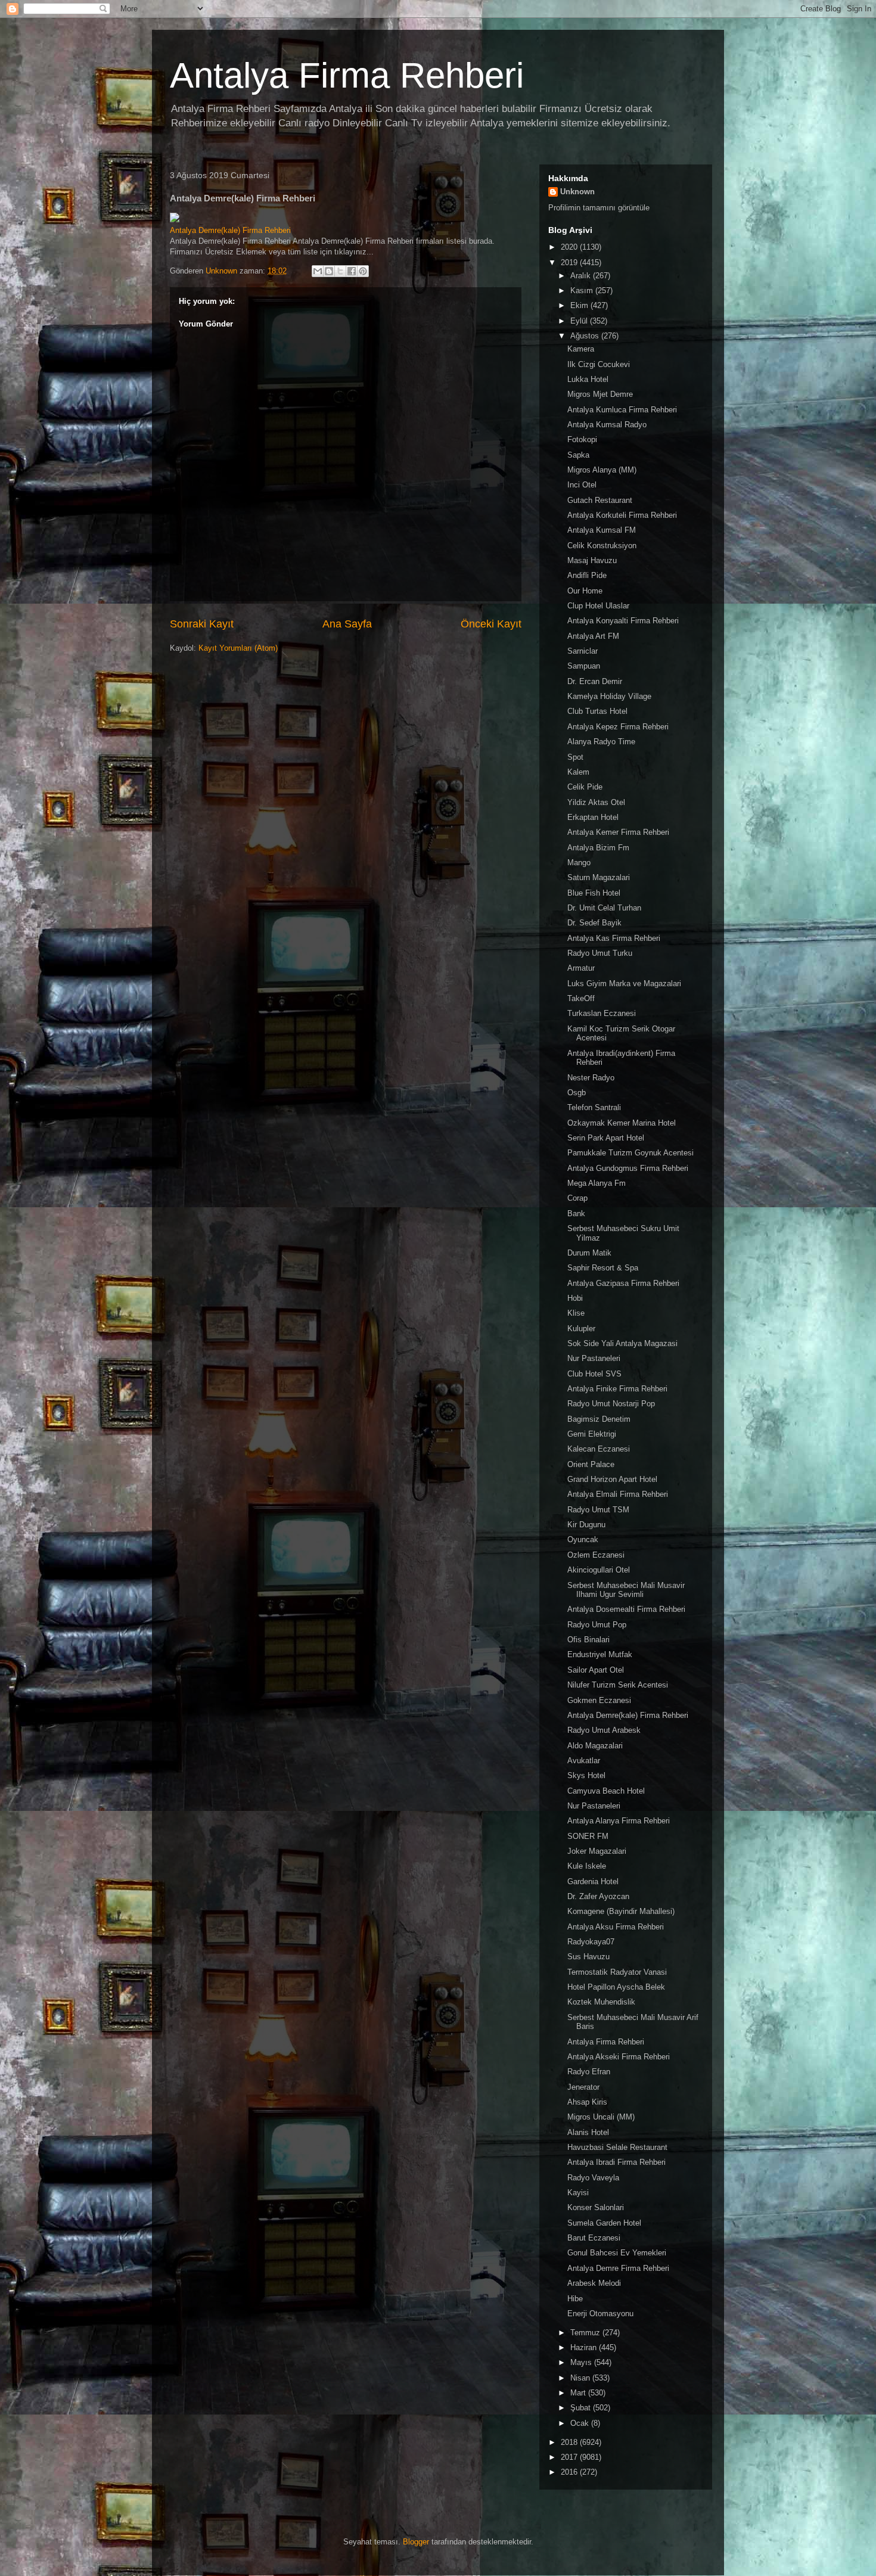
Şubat (582, 2408)
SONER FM (588, 1836)
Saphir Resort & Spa (603, 1268)
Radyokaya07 (591, 1942)
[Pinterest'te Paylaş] (363, 271)
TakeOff (581, 998)
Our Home (585, 591)
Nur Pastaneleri (594, 1358)
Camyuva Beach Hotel (606, 1791)
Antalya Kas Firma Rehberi (614, 938)
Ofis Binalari (588, 1640)
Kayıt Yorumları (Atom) (238, 648)
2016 (570, 2472)
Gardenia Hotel (593, 1881)
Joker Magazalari (597, 1851)
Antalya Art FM (593, 636)
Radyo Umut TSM (598, 1510)
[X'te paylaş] (340, 271)
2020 (570, 247)
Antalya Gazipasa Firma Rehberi (623, 1283)
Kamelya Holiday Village (609, 696)
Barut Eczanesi (594, 2238)
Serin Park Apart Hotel (606, 1138)
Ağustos (586, 336)
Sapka (578, 455)
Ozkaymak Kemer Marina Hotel (622, 1123)
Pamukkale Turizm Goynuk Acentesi (630, 1153)
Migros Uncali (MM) (601, 2117)
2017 (570, 2457)
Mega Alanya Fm (597, 1183)
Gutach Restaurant (600, 500)
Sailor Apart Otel (596, 1670)
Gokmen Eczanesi (599, 1700)
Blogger (416, 2542)
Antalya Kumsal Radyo (607, 425)
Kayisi (578, 2193)
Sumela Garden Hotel (604, 2223)
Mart (579, 2393)
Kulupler (581, 1329)
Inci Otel (582, 485)
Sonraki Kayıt (202, 624)
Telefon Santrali (594, 1107)
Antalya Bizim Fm (598, 848)
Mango (579, 863)
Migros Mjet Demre (600, 394)
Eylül (580, 321)
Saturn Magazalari (599, 877)
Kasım (583, 290)
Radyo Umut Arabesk (604, 1730)
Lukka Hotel (588, 379)
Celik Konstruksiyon (602, 546)
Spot (575, 757)
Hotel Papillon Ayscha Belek (616, 1987)
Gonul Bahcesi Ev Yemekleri (617, 2253)
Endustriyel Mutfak (600, 1654)
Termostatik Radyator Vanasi (617, 1972)
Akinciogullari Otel (599, 1570)
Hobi (575, 1298)
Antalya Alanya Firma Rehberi (619, 1821)
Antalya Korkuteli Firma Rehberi (622, 515)
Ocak (581, 2423)
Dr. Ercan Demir (595, 681)
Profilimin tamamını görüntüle (599, 208)
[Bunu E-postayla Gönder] (318, 271)
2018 (570, 2442)
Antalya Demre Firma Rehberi (618, 2268)
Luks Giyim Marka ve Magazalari (624, 984)
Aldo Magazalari (595, 1746)
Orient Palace (591, 1464)
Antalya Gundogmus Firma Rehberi (628, 1168)
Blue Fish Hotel (594, 893)
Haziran (585, 2347)
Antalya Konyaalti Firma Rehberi (623, 621)
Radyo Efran (589, 2072)
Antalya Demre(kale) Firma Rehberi (230, 230)
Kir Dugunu (586, 1525)
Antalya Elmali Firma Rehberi (618, 1494)
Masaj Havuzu (592, 560)
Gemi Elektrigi (592, 1434)
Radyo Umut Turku (600, 953)
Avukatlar (584, 1761)
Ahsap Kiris (587, 2102)
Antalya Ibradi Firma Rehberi (616, 2162)
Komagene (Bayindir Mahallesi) (621, 1911)
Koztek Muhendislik (601, 2002)
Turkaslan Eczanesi (602, 1013)
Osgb (577, 1093)
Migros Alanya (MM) (602, 470)
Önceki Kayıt (491, 624)
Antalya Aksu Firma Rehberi (616, 1927)
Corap (577, 1198)
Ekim (580, 305)
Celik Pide (585, 787)
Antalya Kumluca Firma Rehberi (622, 410)
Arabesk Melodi (594, 2283)
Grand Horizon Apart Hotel (612, 1479)
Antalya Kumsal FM (602, 530)
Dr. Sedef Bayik (594, 923)
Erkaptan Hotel (593, 817)
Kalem (578, 772)
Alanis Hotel (588, 2132)
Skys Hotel (586, 1775)
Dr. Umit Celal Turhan (604, 908)
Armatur (581, 968)
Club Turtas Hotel (597, 711)
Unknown (577, 192)
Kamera (581, 349)
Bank (576, 1214)
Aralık (582, 276)
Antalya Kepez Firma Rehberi (618, 727)
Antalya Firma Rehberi (347, 75)
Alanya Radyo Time (601, 742)
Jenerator (583, 2087)
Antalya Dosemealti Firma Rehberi (626, 1609)
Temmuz (586, 2333)
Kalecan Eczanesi (599, 1449)
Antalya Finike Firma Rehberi (617, 1389)
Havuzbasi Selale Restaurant (617, 2147)
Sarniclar (583, 651)
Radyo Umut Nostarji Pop (611, 1404)
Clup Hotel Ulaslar (598, 606)
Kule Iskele (587, 1866)
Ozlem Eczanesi (596, 1555)
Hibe (575, 2299)
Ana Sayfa (347, 624)
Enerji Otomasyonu (600, 2314)
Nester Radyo (591, 1078)
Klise (576, 1313)
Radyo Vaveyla (593, 2178)
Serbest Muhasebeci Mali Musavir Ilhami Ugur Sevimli (626, 1590)
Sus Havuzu (588, 1957)
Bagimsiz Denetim (599, 1419)
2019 (570, 262)
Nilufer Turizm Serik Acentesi (618, 1685)
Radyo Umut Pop (597, 1625)
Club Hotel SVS (594, 1374)
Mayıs (582, 2362)
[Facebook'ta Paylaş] (352, 271)
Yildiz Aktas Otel (596, 802)
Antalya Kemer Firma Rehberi (618, 832)
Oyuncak (583, 1539)
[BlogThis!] (329, 271)
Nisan (581, 2378)
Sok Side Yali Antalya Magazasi (622, 1343)
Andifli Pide (587, 575)
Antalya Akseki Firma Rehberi (619, 2057)
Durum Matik (589, 1253)
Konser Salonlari (596, 2207)
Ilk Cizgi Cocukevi (599, 364)
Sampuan (584, 666)
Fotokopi (582, 439)
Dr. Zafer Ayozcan (598, 1896)
